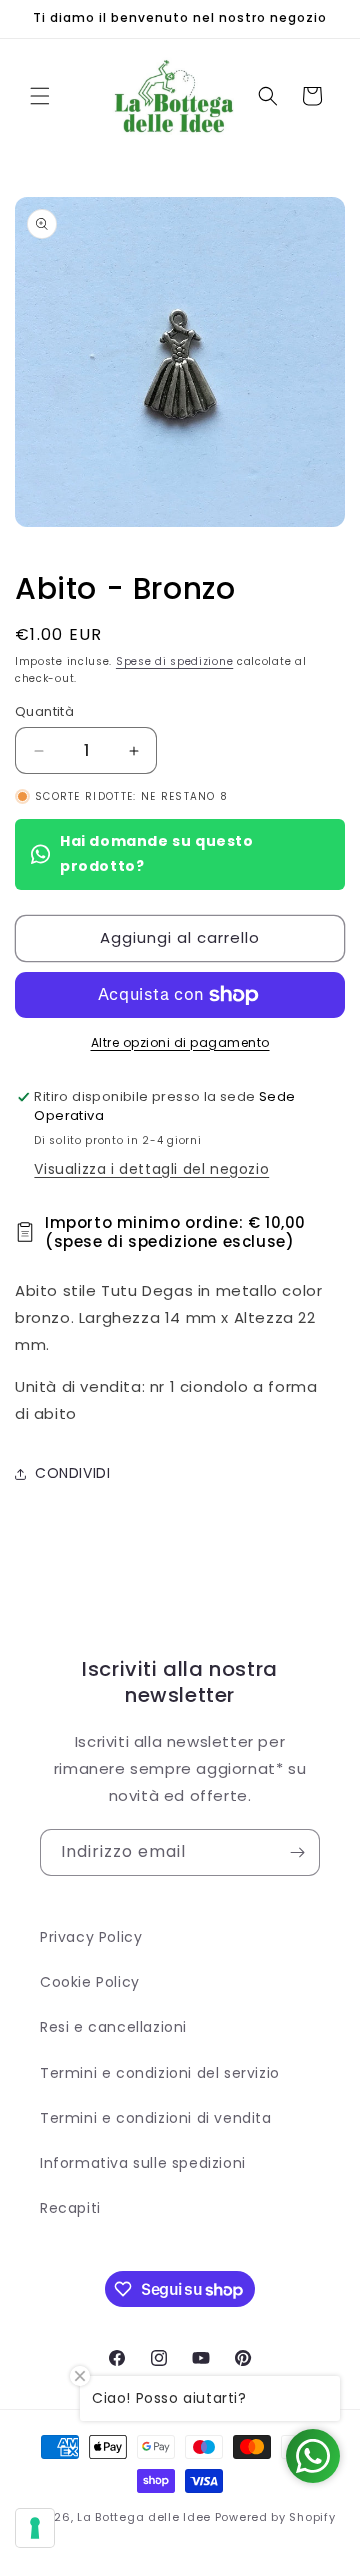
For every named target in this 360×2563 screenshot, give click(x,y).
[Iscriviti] (297, 1852)
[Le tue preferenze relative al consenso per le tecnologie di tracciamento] (35, 2528)
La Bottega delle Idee (144, 2517)
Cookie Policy (90, 1982)
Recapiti (70, 2208)
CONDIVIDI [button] (72, 1473)
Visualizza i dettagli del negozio (151, 1169)
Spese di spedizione (174, 661)
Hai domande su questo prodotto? (157, 853)
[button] (40, 96)
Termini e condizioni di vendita (156, 2118)
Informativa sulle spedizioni (143, 2163)
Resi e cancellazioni (113, 2027)
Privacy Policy (91, 1937)
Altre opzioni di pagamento (180, 1042)
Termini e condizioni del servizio (160, 2073)
